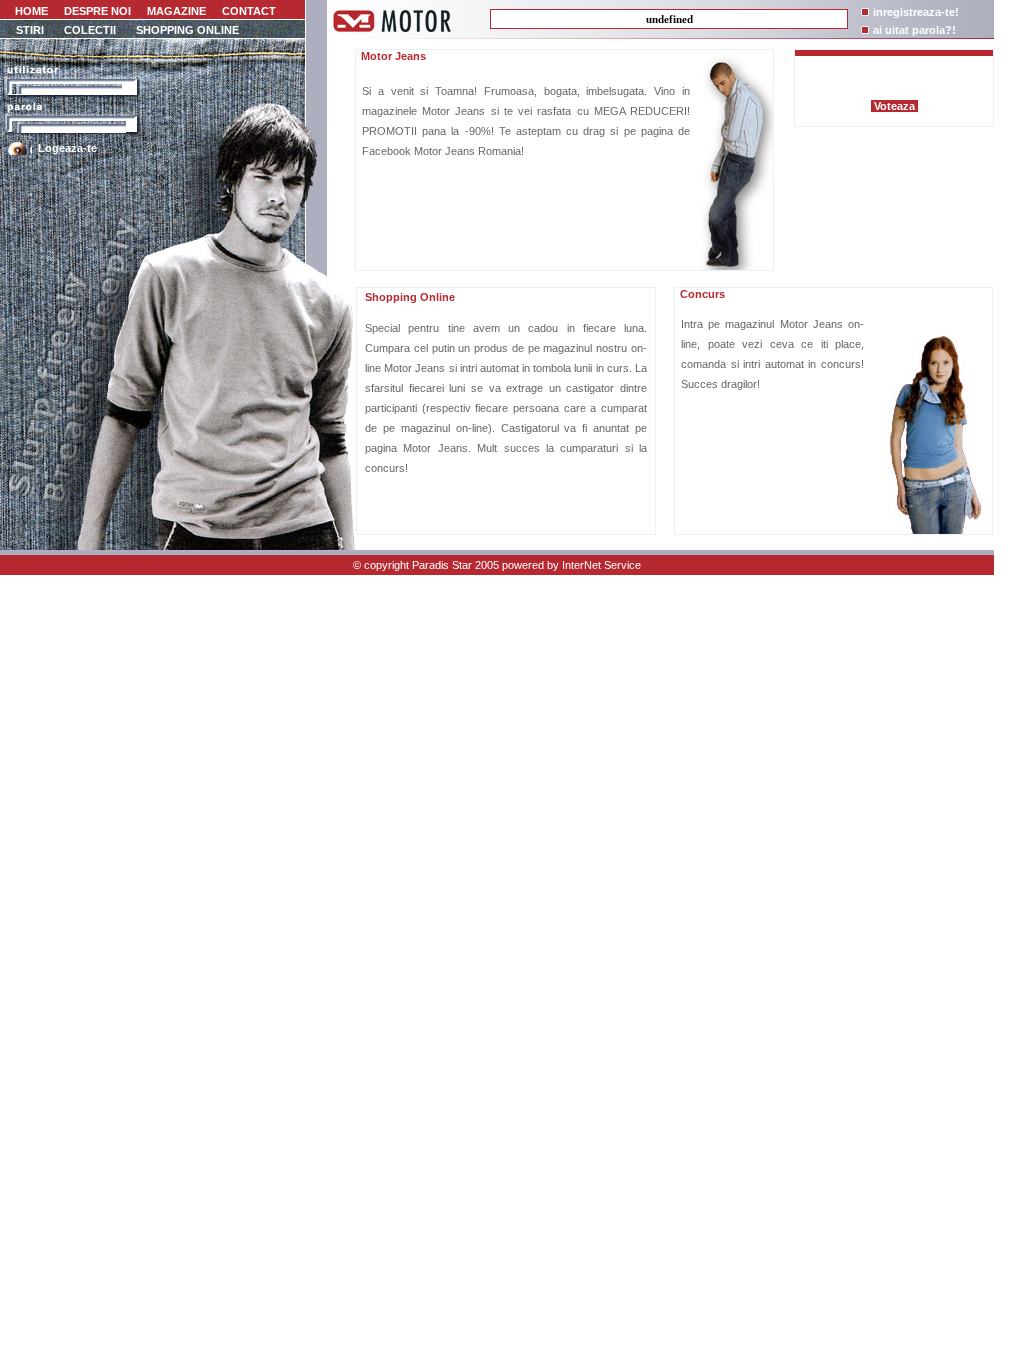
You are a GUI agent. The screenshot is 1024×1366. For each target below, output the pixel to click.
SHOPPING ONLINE (187, 30)
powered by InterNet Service (571, 565)
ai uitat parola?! (914, 30)
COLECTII (90, 30)
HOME (30, 11)
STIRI (30, 30)
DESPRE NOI (97, 11)
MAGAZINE (176, 11)
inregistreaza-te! (916, 12)
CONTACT (249, 11)
